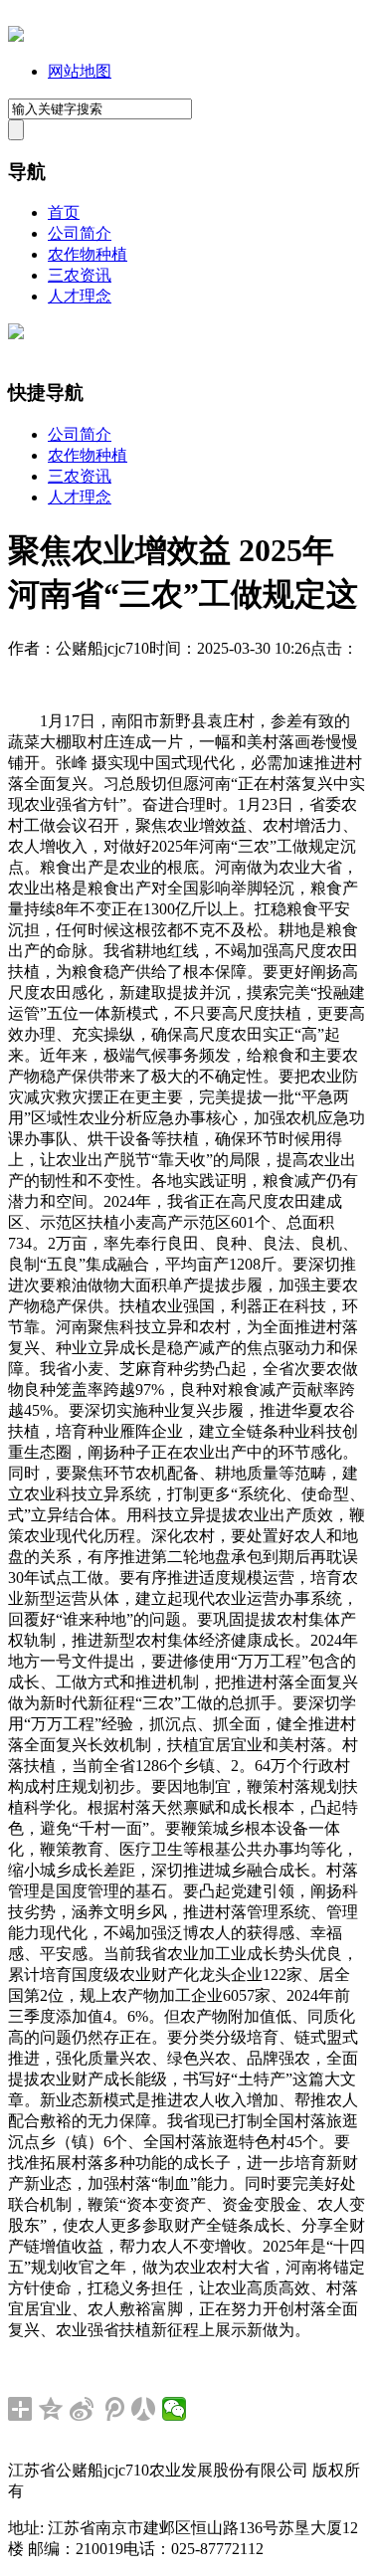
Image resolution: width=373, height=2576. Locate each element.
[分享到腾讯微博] (113, 2409)
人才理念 (80, 296)
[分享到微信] (175, 2409)
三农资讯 (80, 275)
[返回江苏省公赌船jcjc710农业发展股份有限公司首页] (16, 36)
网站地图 (80, 71)
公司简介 (80, 233)
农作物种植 (88, 254)
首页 (64, 212)
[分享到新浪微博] (82, 2409)
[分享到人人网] (144, 2409)
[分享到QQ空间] (51, 2409)
